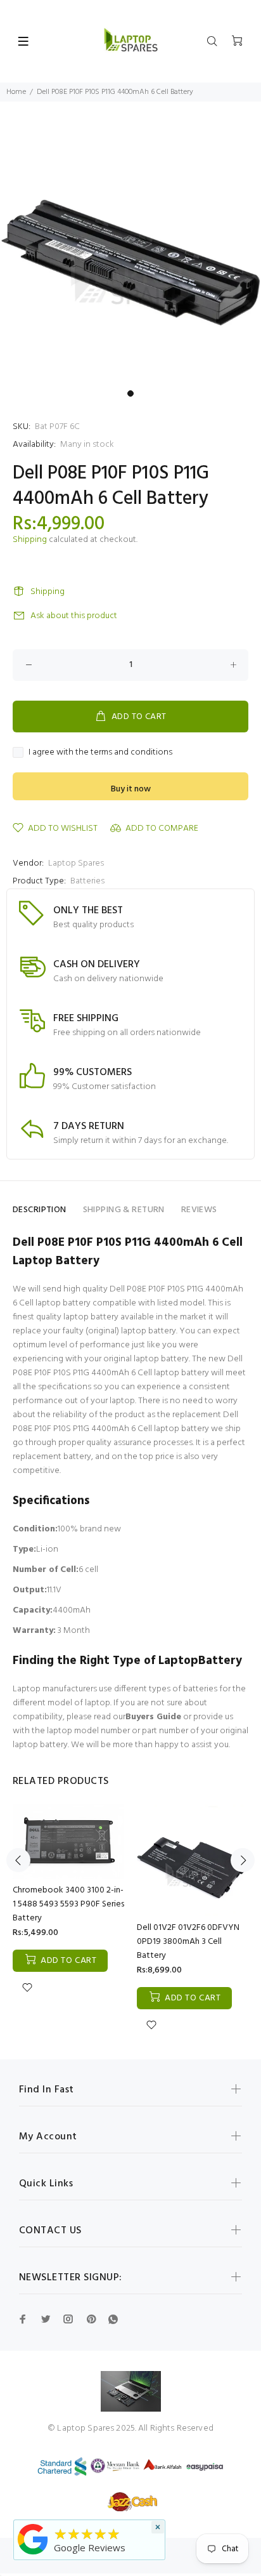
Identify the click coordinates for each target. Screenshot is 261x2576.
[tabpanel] (130, 253)
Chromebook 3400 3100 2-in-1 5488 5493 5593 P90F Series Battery (68, 1904)
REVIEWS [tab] (199, 1210)
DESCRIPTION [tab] (40, 1210)
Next (243, 1860)
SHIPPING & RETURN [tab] (124, 1210)
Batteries (87, 881)
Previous (18, 1860)
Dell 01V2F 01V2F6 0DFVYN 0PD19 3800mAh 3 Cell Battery (188, 1942)
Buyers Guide (153, 1717)
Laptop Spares (76, 863)
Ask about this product (74, 616)
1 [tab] (130, 393)
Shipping (30, 540)
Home (16, 92)
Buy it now (131, 789)
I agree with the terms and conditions (100, 753)
